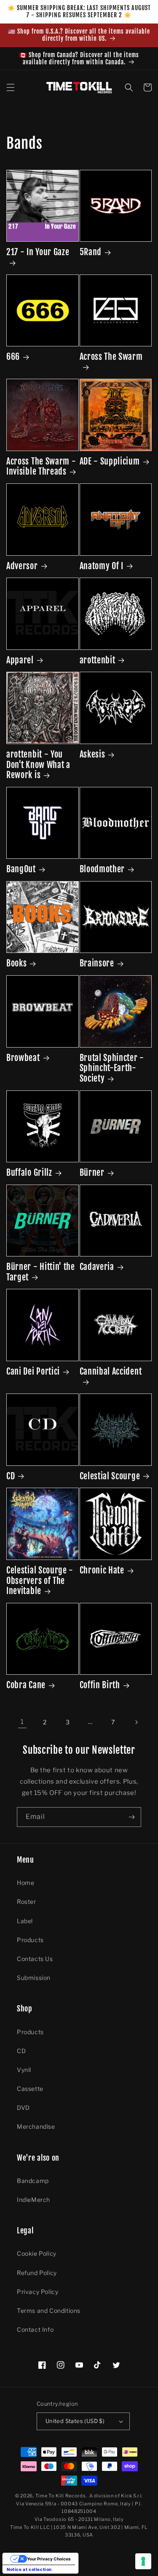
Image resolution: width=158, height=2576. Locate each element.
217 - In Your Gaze (38, 252)
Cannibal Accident (111, 1372)
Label (25, 1921)
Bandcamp (33, 2181)
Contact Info (35, 2329)
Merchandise (36, 2126)
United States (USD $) (75, 2421)
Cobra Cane (26, 1685)
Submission (34, 1978)
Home (25, 1883)
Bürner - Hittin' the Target (41, 1272)
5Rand (91, 252)
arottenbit (98, 660)
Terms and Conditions (49, 2311)
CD (11, 1476)
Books (16, 963)
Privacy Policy (37, 2292)
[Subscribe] (131, 1817)
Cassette (30, 2089)
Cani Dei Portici (33, 1372)
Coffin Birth (100, 1685)
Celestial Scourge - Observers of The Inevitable (40, 1581)
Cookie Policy (37, 2253)
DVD (23, 2108)
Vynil (24, 2070)
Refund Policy (37, 2273)
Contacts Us (35, 1959)
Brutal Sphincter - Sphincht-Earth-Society (112, 1068)
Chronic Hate (102, 1570)
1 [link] (22, 1722)
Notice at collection (29, 2569)
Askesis (92, 755)
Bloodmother (102, 869)
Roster (27, 1902)
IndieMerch (33, 2200)
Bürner (92, 1173)
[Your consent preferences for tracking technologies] (143, 2561)
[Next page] (136, 1722)
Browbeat (23, 1058)
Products (30, 1940)
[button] (11, 87)
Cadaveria (97, 1267)
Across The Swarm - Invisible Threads (41, 467)
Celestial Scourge (110, 1476)
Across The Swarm (111, 357)
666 (13, 357)
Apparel (20, 660)
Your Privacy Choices (49, 2559)
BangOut (21, 869)
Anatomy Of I (102, 566)
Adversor (22, 566)
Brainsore (97, 963)
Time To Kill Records (61, 2496)
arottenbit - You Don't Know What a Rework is (38, 765)
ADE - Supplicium (110, 462)
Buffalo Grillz (29, 1173)
